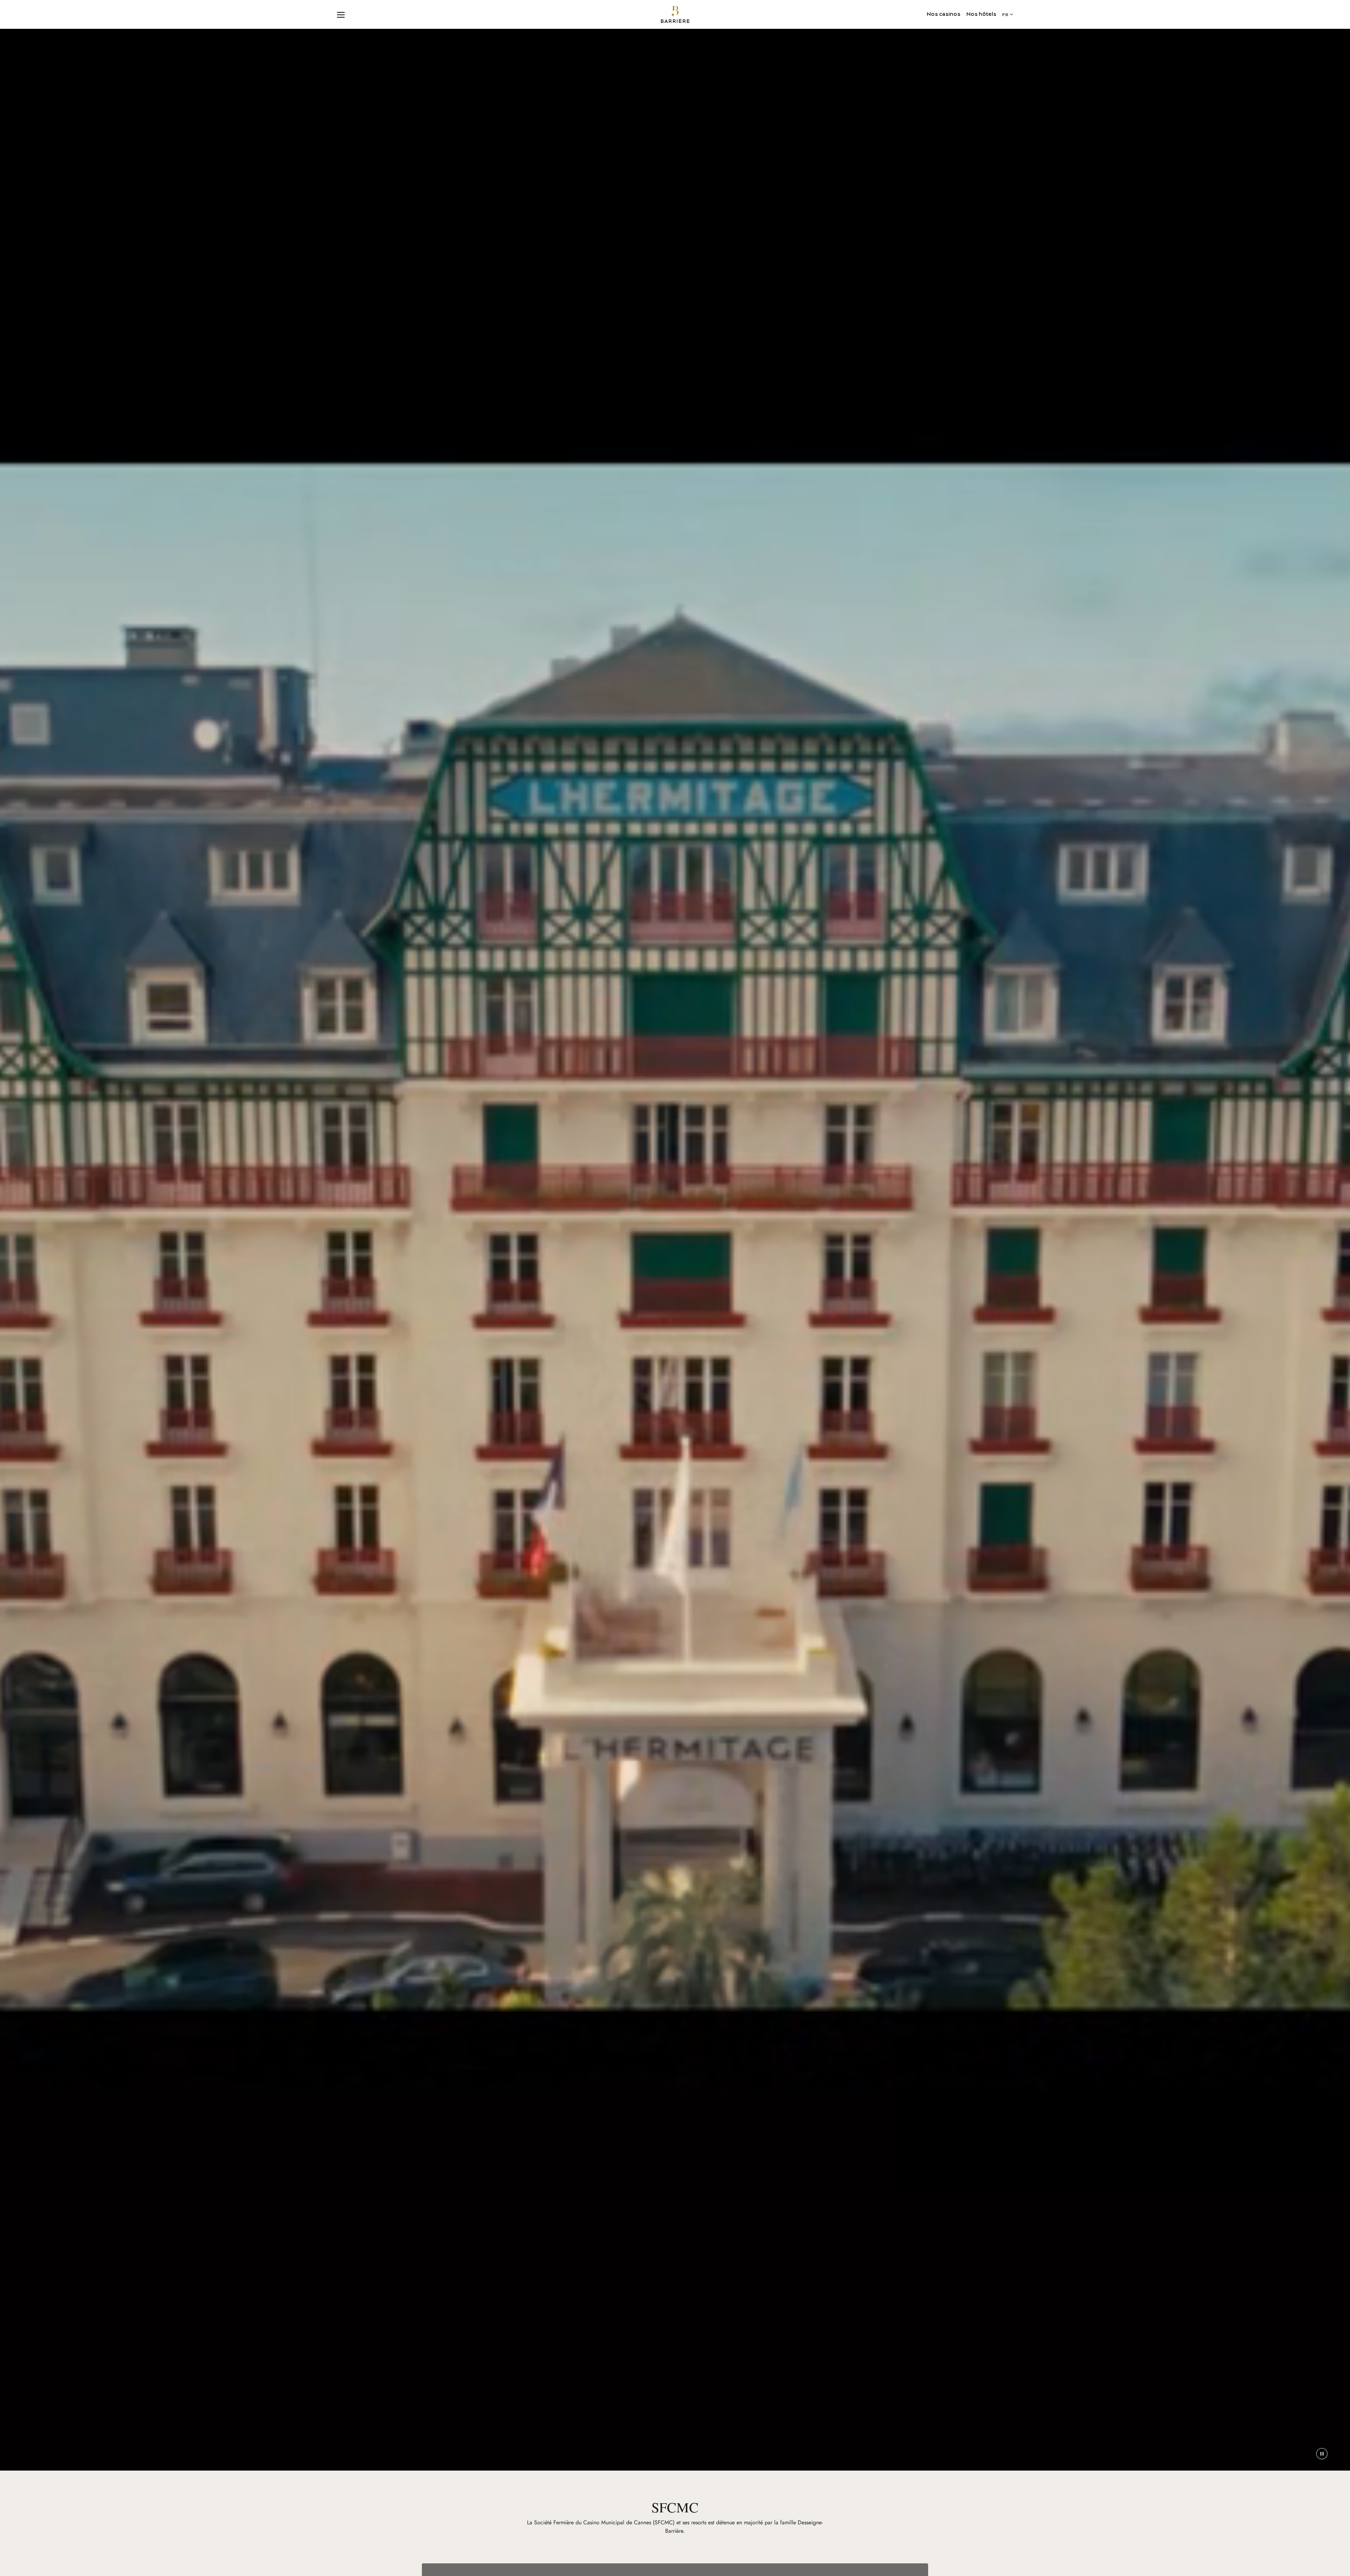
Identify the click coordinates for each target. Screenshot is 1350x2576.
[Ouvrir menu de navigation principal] (341, 14)
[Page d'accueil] (675, 14)
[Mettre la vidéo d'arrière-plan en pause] (1322, 2454)
